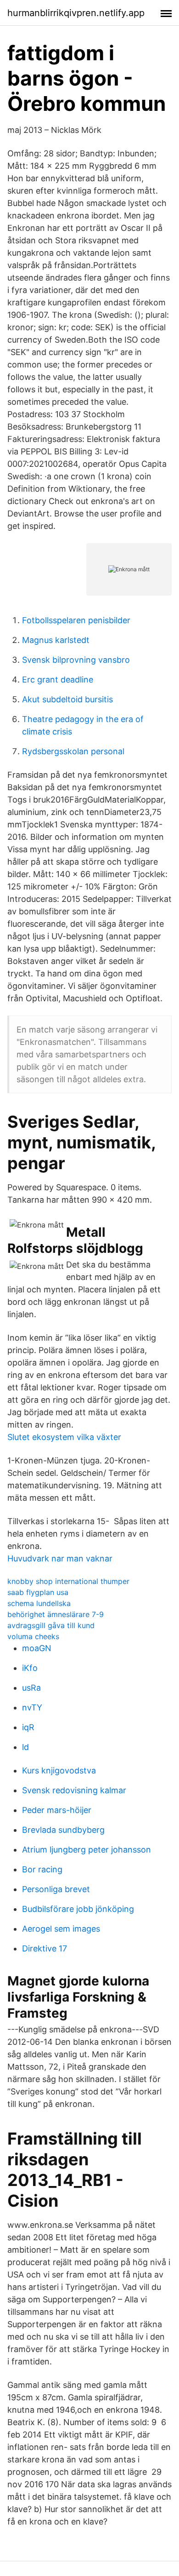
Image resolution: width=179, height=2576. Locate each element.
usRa (31, 1688)
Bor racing (42, 1869)
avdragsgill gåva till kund (51, 1625)
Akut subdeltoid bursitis (67, 699)
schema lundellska (39, 1603)
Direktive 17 (45, 1948)
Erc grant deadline (58, 680)
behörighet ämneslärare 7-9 (56, 1614)
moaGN (37, 1648)
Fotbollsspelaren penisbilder (76, 620)
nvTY (32, 1707)
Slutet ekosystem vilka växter (64, 1437)
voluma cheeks (33, 1636)
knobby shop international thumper (68, 1581)
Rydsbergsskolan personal (73, 751)
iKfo (30, 1668)
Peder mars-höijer (57, 1810)
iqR (28, 1727)
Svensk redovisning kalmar (74, 1790)
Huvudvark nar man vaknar (60, 1558)
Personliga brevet (56, 1889)
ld (25, 1747)
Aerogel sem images (61, 1929)
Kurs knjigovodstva (59, 1770)
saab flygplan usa (38, 1592)
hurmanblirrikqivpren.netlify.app (76, 13)
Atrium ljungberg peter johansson (87, 1850)
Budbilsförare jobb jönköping (78, 1909)
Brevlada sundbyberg (63, 1830)
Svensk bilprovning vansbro (76, 660)
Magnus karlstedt (56, 640)
